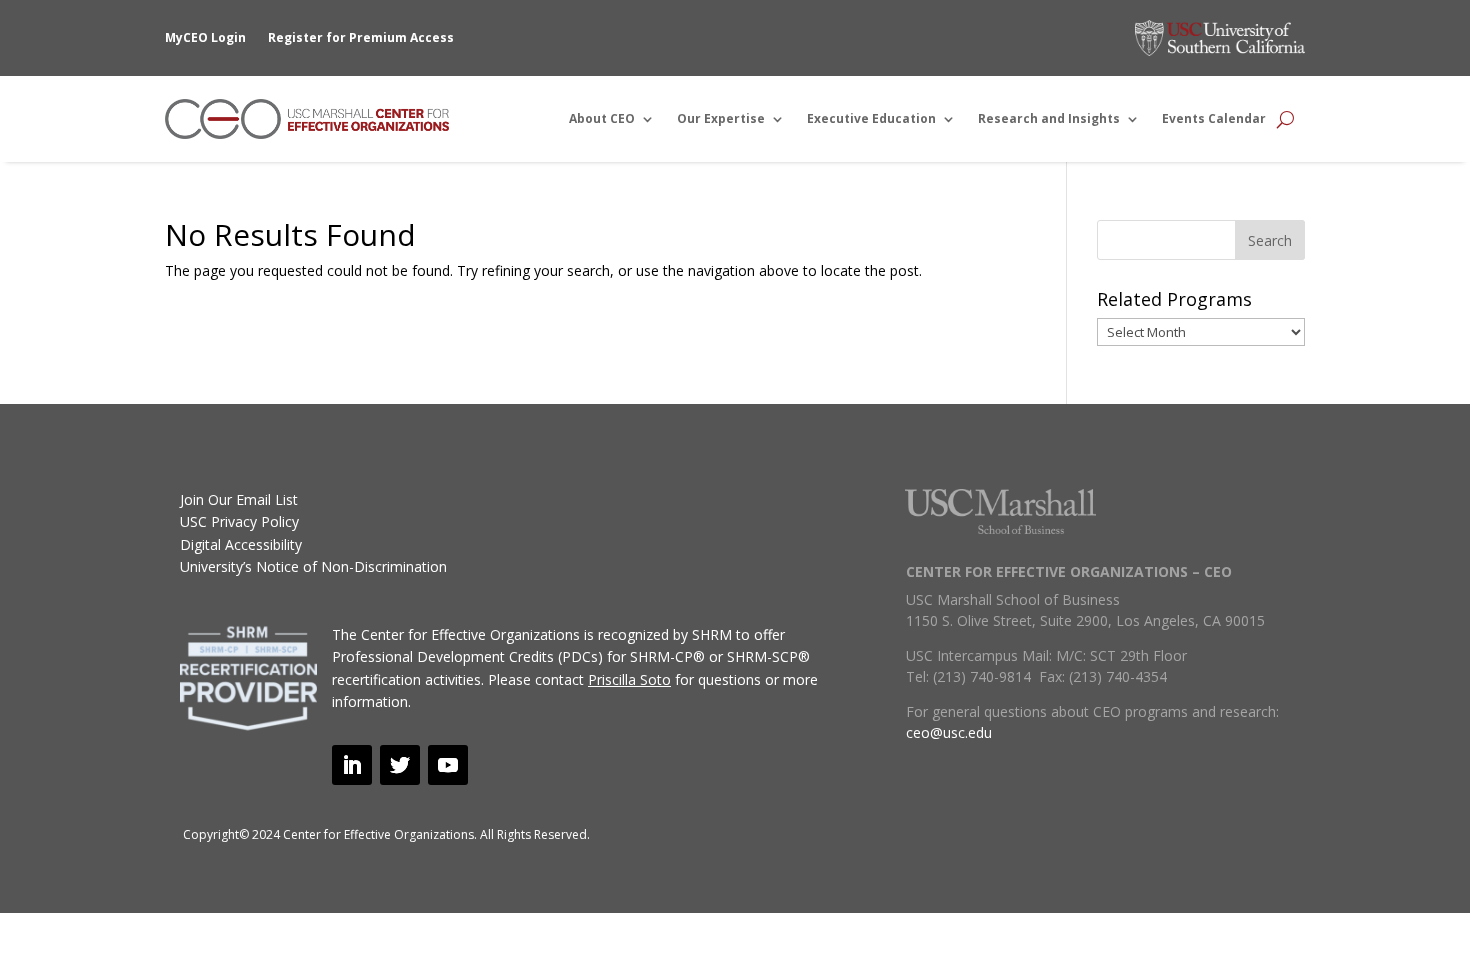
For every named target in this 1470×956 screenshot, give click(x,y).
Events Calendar (1214, 118)
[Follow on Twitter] (400, 765)
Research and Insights (1049, 118)
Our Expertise (721, 118)
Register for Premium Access (361, 37)
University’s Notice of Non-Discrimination (313, 566)
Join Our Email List (239, 499)
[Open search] (1285, 119)
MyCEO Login (205, 37)
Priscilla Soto (629, 679)
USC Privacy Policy (239, 521)
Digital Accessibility (241, 544)
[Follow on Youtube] (448, 765)
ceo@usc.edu (949, 732)
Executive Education (871, 118)
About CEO (602, 118)
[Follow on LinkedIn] (352, 765)
